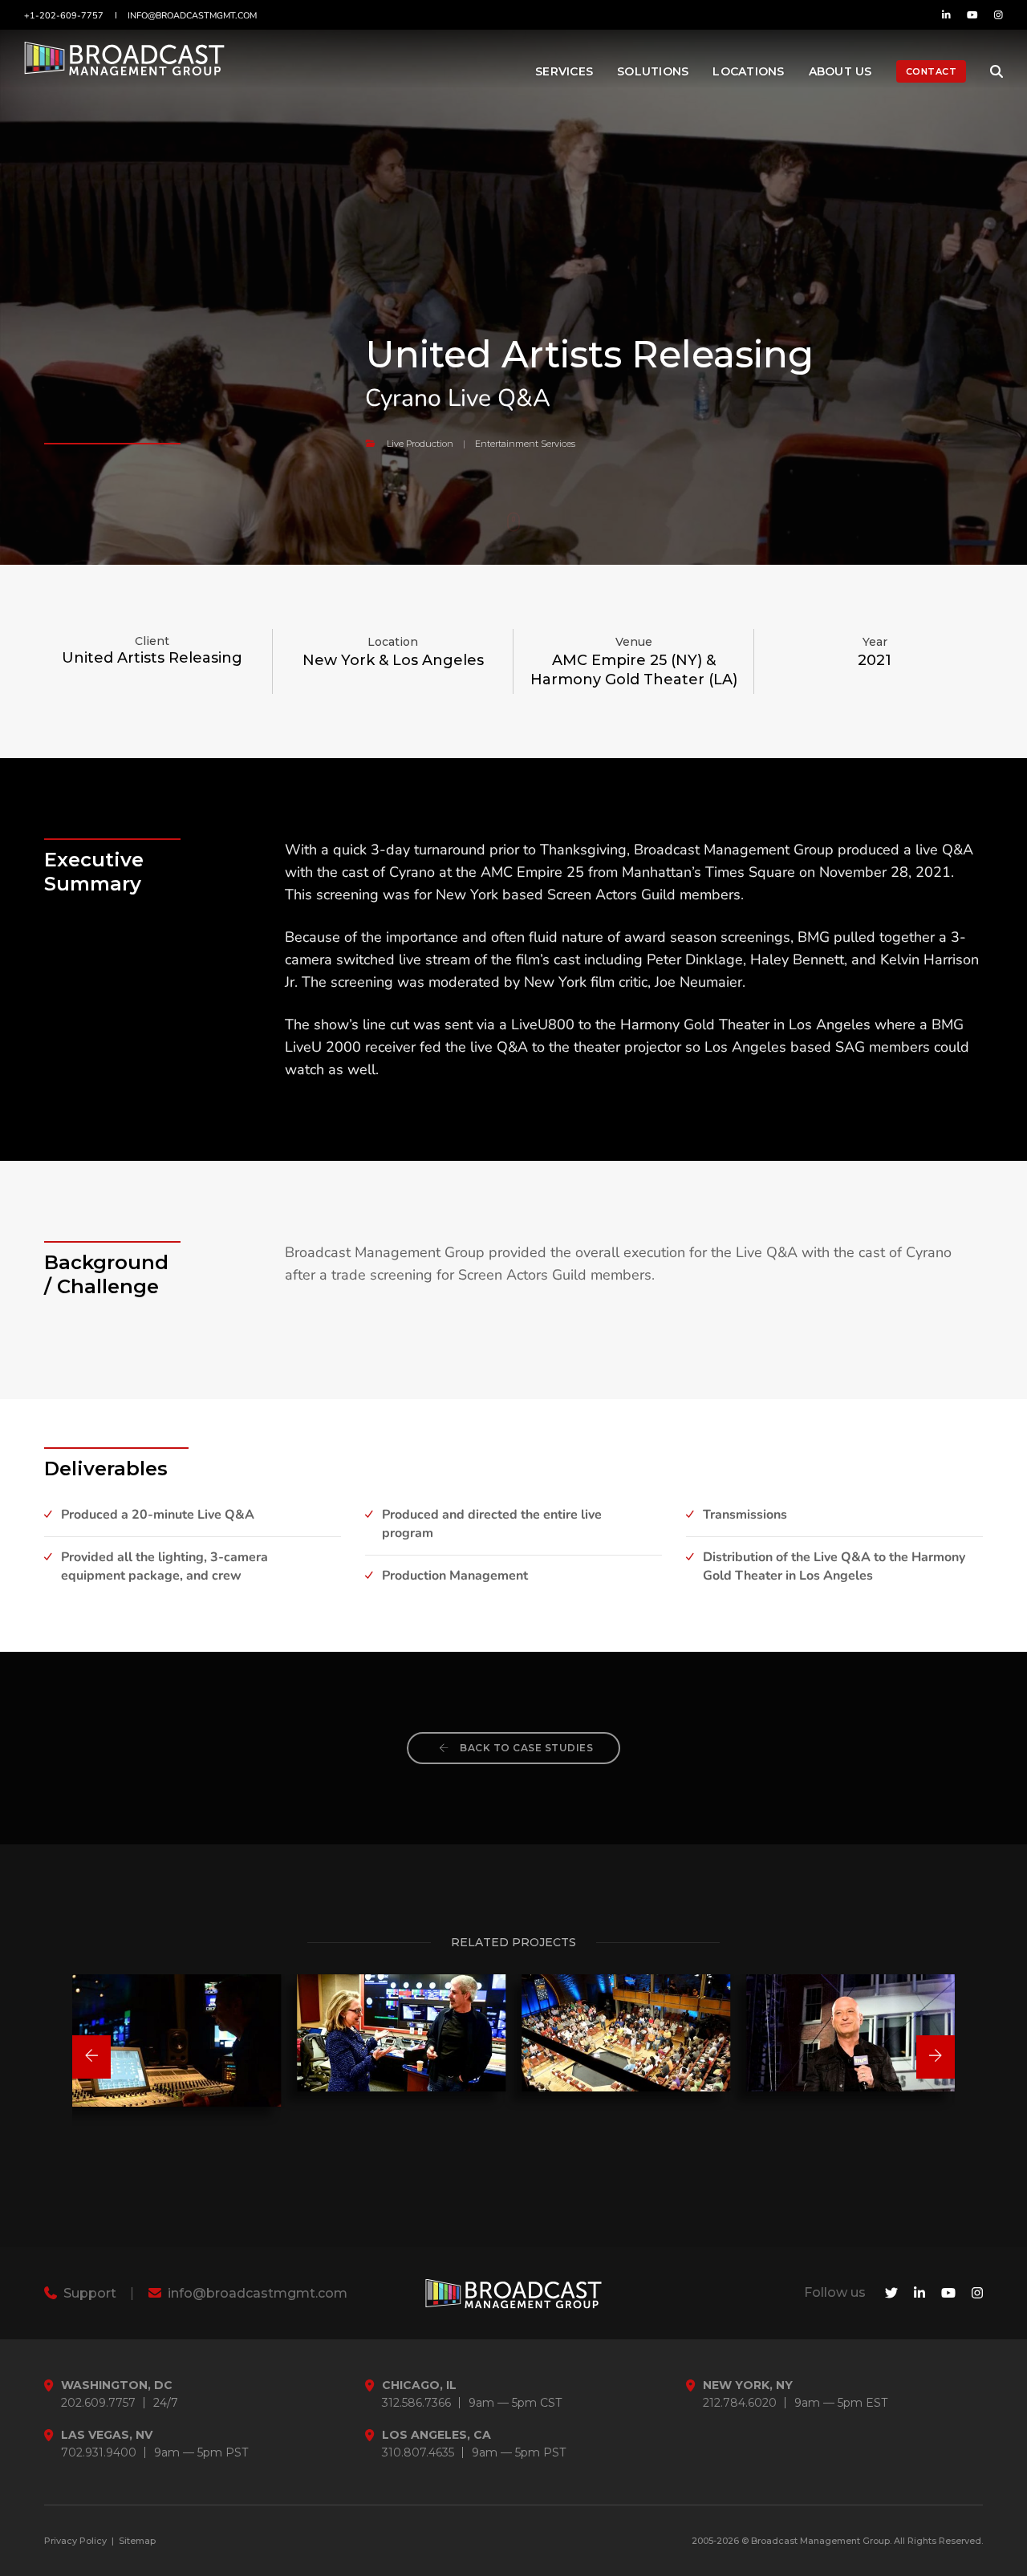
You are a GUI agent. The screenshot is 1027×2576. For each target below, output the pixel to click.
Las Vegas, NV (107, 2435)
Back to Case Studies (526, 1748)
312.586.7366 (416, 2403)
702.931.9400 (99, 2453)
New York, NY (748, 2385)
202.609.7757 (98, 2403)
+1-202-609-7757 (64, 16)
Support (88, 2293)
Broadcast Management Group (820, 2541)
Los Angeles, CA (436, 2435)
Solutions (653, 71)
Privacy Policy (75, 2541)
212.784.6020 (740, 2403)
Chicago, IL (419, 2385)
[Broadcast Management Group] (124, 65)
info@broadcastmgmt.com (192, 16)
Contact (932, 71)
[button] (91, 2057)
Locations (748, 71)
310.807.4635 (418, 2453)
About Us (840, 71)
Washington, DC (117, 2385)
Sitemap (137, 2541)
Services (564, 71)
